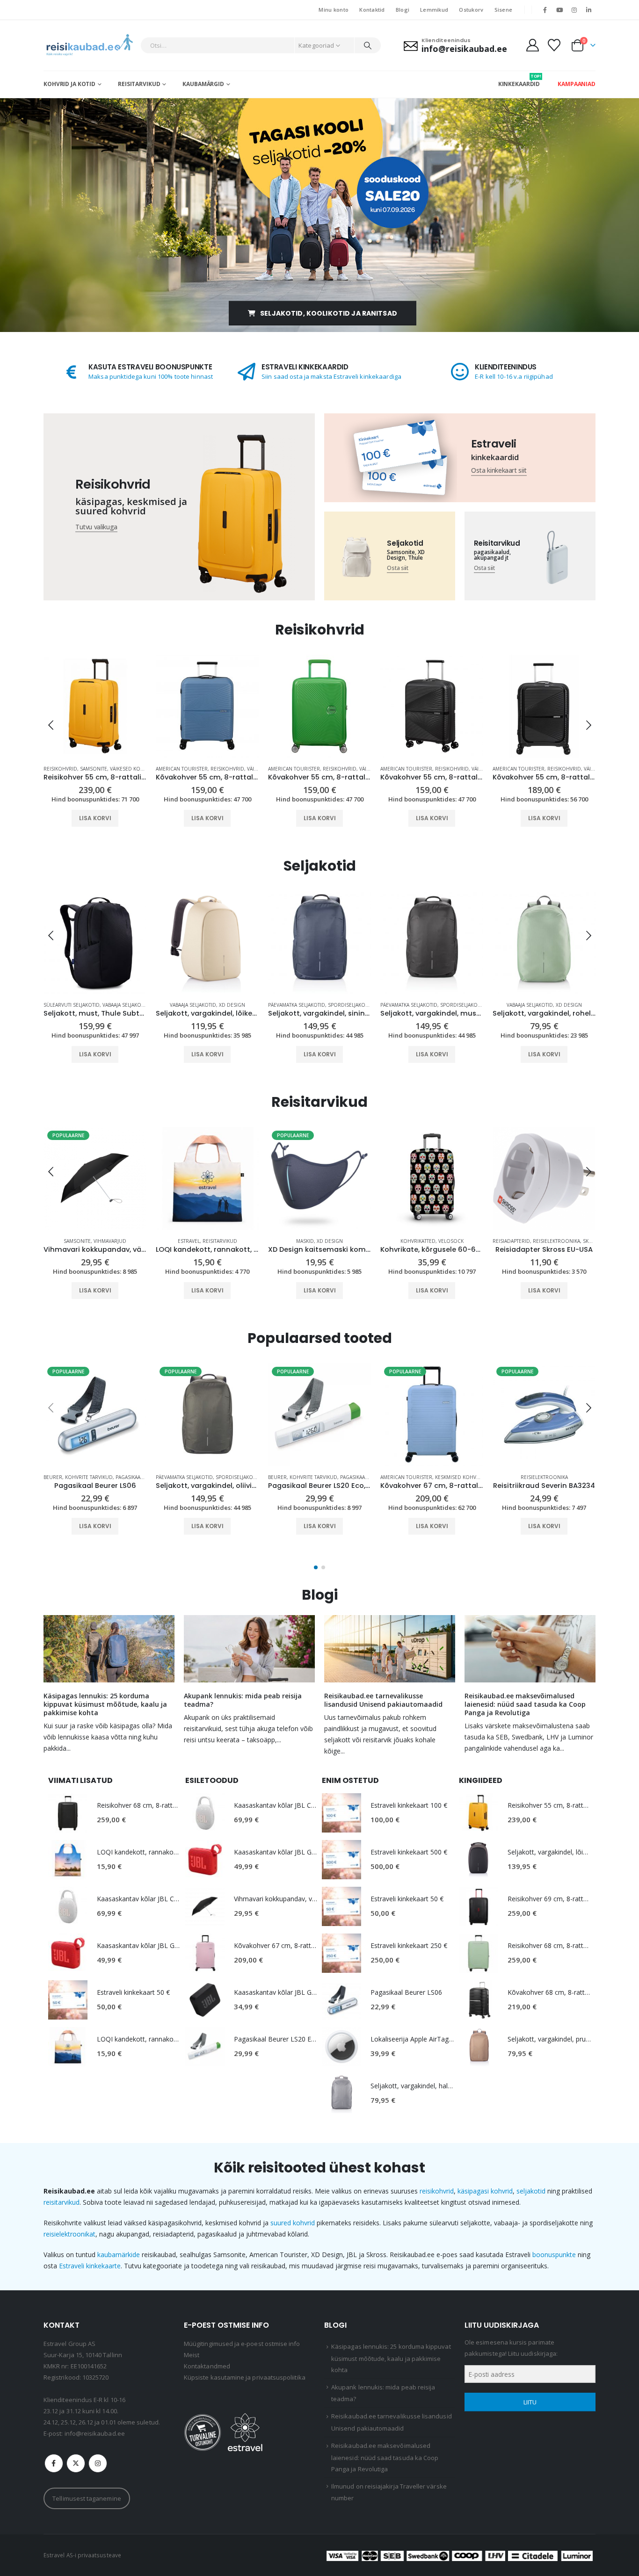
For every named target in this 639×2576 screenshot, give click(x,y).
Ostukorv (471, 10)
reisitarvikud (62, 2202)
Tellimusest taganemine (87, 2498)
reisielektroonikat (69, 2234)
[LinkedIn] (589, 10)
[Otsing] (368, 45)
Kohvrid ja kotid (69, 84)
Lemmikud (434, 10)
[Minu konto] (532, 45)
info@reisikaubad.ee (95, 2433)
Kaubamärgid (203, 84)
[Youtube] (559, 10)
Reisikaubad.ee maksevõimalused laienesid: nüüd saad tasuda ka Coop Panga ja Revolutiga (525, 1704)
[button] (51, 725)
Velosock (339, 1241)
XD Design (120, 1005)
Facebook (54, 2463)
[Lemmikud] (554, 45)
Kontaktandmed (207, 2366)
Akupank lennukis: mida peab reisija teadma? (243, 1700)
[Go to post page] (109, 1649)
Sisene (504, 10)
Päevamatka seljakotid (184, 1005)
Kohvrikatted (306, 1241)
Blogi (403, 10)
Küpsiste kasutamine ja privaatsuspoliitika (245, 2377)
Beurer (502, 1241)
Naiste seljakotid (515, 1005)
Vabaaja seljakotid (81, 1005)
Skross (480, 1241)
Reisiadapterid (399, 1241)
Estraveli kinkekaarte (90, 2266)
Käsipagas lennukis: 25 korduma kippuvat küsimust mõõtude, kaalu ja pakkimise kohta (105, 1704)
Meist (192, 2355)
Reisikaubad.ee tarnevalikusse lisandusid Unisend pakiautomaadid (383, 1700)
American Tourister (69, 769)
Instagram (98, 2463)
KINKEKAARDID (519, 80)
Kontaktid (372, 10)
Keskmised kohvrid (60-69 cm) (473, 1477)
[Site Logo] (90, 45)
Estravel (76, 1241)
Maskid (193, 1241)
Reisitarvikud (139, 84)
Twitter (76, 2463)
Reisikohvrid (115, 769)
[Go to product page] (95, 706)
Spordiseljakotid (238, 1005)
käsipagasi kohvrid (485, 2191)
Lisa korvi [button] (95, 818)
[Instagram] (574, 10)
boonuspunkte (554, 2255)
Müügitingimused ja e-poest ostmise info (242, 2344)
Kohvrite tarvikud (538, 1241)
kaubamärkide (119, 2255)
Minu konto (334, 10)
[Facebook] (545, 10)
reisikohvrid (437, 2191)
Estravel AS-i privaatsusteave (82, 2555)
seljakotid (531, 2191)
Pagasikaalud (582, 1241)
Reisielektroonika (444, 1241)
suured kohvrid (293, 2223)
